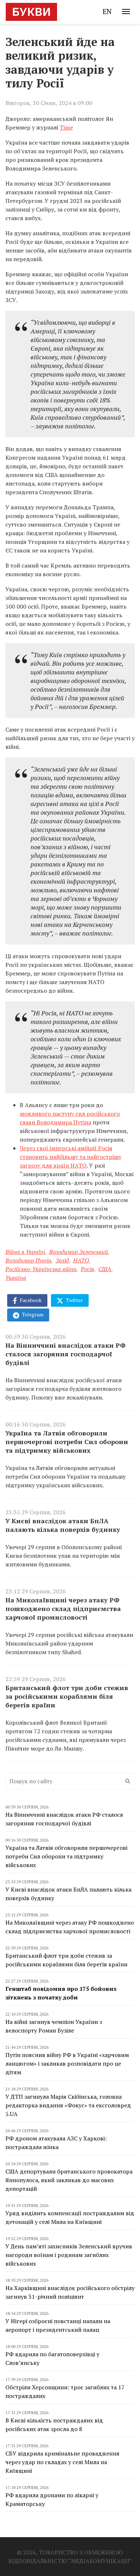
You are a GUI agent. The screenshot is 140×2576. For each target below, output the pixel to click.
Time (66, 127)
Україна (16, 1278)
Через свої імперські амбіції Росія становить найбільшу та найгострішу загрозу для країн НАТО (71, 1157)
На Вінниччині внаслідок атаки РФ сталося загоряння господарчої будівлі (66, 1354)
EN (107, 11)
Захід (62, 1260)
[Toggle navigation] (126, 12)
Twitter (74, 1300)
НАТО (81, 1260)
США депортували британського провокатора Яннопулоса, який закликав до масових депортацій (69, 2180)
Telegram (32, 1314)
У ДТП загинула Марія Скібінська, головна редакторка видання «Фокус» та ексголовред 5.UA (68, 2105)
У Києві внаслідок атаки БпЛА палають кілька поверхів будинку (63, 1525)
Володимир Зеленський (79, 1252)
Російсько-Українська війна (41, 1269)
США (105, 1269)
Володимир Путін (28, 1260)
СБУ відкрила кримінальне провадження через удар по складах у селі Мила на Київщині (62, 2462)
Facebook (30, 1300)
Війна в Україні (25, 1252)
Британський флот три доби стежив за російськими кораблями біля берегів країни (67, 1696)
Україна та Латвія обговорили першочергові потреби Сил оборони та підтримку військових (67, 1442)
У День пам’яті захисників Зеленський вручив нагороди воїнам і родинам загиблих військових (69, 2255)
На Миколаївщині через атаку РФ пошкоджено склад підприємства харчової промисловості (63, 1608)
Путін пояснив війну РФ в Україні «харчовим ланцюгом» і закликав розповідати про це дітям (67, 2063)
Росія (87, 1269)
